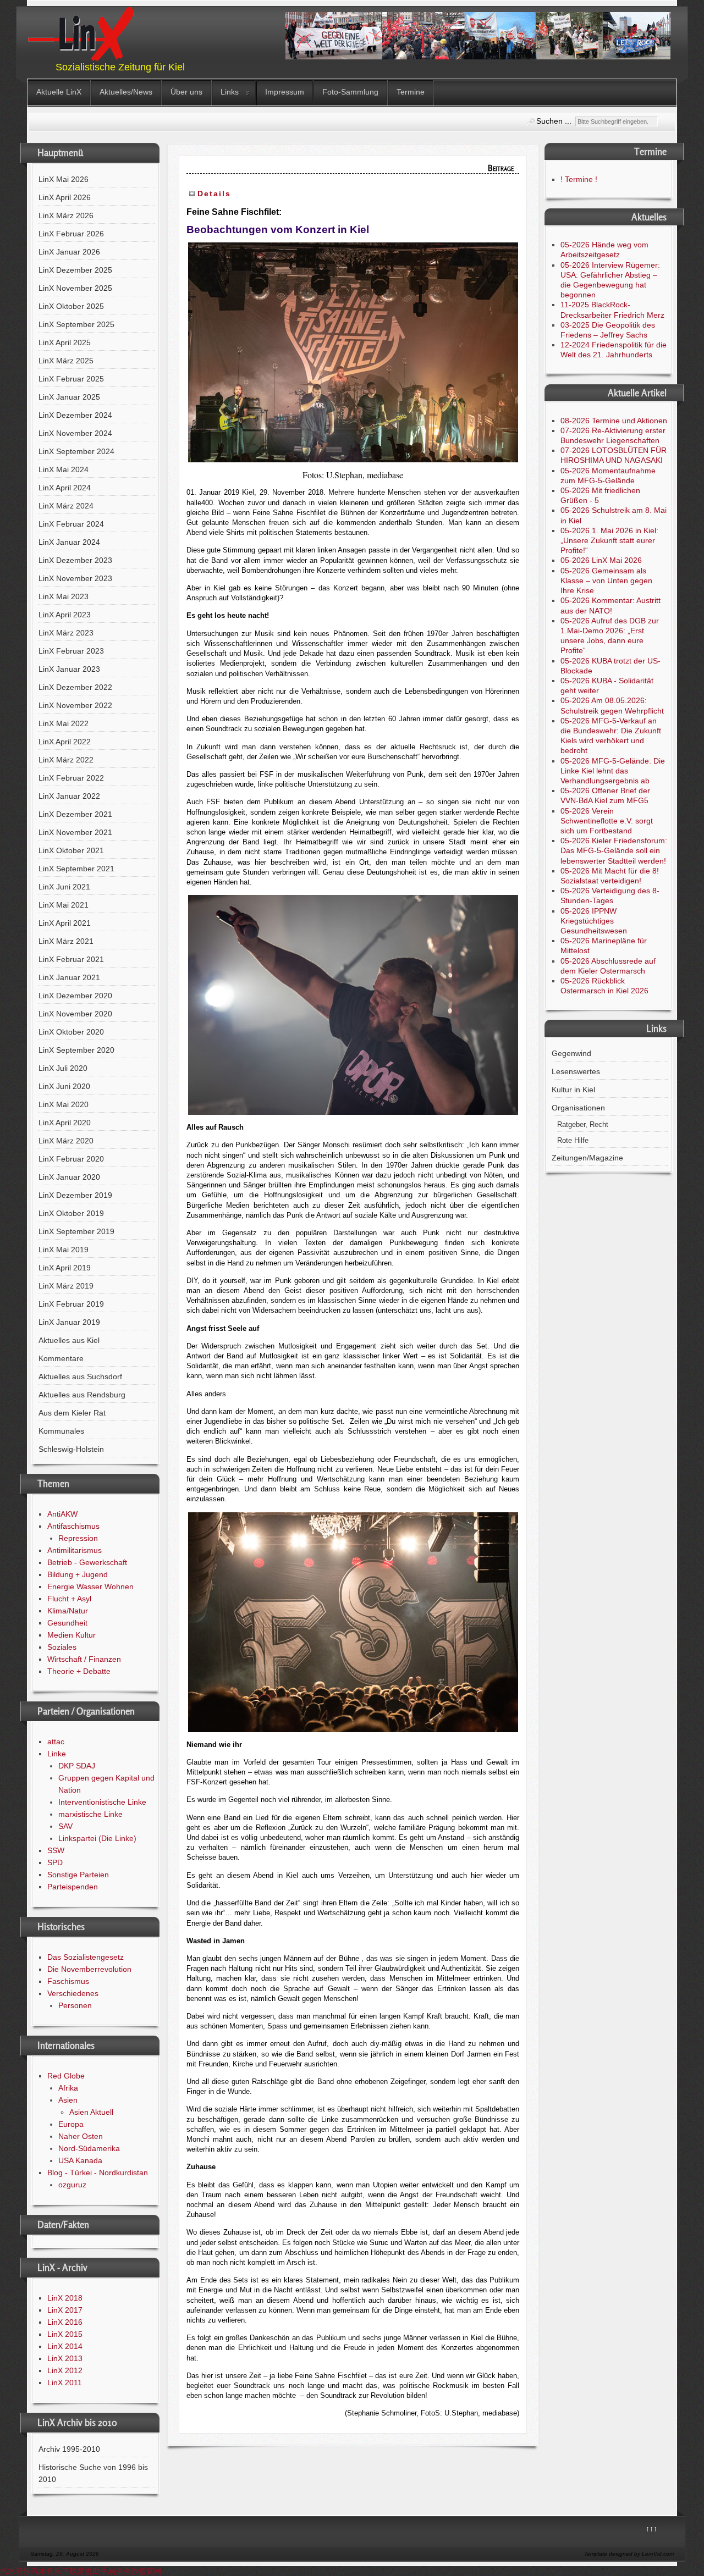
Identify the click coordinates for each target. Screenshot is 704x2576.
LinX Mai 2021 (64, 905)
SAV (65, 1826)
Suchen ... (554, 121)
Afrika (68, 2088)
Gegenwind (571, 1053)
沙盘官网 (146, 2571)
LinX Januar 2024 (69, 542)
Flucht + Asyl (69, 1599)
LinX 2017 (65, 2310)
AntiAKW (62, 1514)
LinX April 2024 (65, 488)
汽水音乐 (15, 2571)
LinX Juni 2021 (64, 887)
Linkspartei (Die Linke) (97, 1838)
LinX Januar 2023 (69, 669)
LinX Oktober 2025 (71, 306)
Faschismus (68, 1981)
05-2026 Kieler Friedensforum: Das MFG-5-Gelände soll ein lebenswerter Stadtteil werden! (614, 850)
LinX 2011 (65, 2382)
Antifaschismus (73, 1526)
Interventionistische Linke (102, 1802)
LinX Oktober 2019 (71, 1213)
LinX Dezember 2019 (75, 1195)
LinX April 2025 (65, 342)
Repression (78, 1538)
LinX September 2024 (76, 451)
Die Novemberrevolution (89, 1969)
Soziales (62, 1647)
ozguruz (72, 2185)
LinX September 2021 (76, 869)
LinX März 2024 (66, 506)
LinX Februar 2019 (71, 1304)
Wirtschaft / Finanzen (84, 1659)
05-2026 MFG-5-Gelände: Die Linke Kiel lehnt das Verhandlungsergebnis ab (613, 771)
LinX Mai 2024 (64, 469)
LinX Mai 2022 (64, 723)
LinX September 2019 (76, 1231)
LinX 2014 (65, 2346)
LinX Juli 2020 (63, 1068)
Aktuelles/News (126, 92)
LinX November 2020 (75, 1014)
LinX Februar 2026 (71, 234)
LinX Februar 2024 (71, 524)
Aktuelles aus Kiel (69, 1340)
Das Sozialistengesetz (86, 1957)
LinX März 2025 (66, 361)
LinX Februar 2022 (71, 778)
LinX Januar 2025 (69, 397)
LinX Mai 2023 (64, 596)
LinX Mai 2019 (64, 1250)
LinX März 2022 (66, 760)
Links (230, 92)
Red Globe (66, 2076)
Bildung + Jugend (78, 1574)
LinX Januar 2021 (69, 977)
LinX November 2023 (75, 578)
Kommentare (61, 1358)
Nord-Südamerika (89, 2148)
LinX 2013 (65, 2358)
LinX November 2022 (75, 705)
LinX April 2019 (65, 1268)
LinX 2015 (65, 2334)
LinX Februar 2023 (71, 651)
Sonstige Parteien (78, 1875)
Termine (411, 92)
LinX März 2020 (66, 1141)
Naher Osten (81, 2136)
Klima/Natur (68, 1611)
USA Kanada (80, 2160)
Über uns (186, 92)
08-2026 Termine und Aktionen (614, 421)
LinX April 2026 (65, 197)
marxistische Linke (90, 1814)
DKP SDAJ (77, 1766)
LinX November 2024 (75, 433)
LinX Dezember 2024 (75, 415)
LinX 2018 (65, 2298)
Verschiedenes (73, 1993)
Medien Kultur (71, 1635)
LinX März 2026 (66, 215)
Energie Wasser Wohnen (90, 1586)
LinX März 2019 (66, 1286)
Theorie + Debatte (79, 1671)
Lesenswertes (576, 1071)
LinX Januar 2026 (69, 252)
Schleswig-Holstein (71, 1449)
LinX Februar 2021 (71, 959)
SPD (55, 1862)
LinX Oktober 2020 (71, 1032)
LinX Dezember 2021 (75, 814)
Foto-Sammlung (350, 92)
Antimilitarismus (75, 1550)
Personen (75, 2005)
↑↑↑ (651, 2529)
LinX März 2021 (66, 941)
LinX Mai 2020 (64, 1104)
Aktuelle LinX (59, 92)
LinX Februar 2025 (71, 379)
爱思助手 (92, 2571)
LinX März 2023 (66, 633)
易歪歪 (119, 2571)
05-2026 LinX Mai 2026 (601, 560)
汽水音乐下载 (54, 2571)
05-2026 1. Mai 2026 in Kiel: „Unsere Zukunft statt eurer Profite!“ (609, 540)
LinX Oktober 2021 (71, 850)
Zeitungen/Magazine (587, 1158)
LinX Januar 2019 (69, 1322)
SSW (56, 1850)
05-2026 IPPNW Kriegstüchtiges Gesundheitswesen (594, 921)
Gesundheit (67, 1623)
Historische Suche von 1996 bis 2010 (93, 2473)
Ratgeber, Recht (583, 1125)
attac (56, 1742)
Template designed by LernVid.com (629, 2554)
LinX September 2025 (76, 324)
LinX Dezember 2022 (75, 687)
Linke (57, 1754)
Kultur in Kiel (573, 1090)
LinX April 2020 (65, 1123)
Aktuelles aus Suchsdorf (80, 1377)
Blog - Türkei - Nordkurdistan (98, 2173)
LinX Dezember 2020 (75, 996)
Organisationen (578, 1108)
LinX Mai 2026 (64, 179)
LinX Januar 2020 (69, 1177)
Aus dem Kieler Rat (72, 1413)
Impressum (285, 92)
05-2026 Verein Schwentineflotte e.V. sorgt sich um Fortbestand (607, 821)
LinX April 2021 (65, 923)
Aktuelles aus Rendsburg (82, 1395)
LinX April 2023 (65, 615)
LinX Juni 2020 (64, 1086)
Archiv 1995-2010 (69, 2449)
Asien (68, 2100)
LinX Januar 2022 (69, 796)
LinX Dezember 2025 (75, 270)
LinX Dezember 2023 (75, 560)
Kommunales (61, 1431)
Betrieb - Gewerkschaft (87, 1562)
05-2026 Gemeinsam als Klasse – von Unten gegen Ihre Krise (606, 581)
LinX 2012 (65, 2370)
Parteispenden (73, 1887)
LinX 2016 (65, 2322)
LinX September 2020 (76, 1050)
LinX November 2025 (75, 288)
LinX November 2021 (75, 832)
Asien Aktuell (91, 2112)
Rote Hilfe (573, 1141)
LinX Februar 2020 (71, 1159)
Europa (71, 2124)
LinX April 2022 (65, 742)
